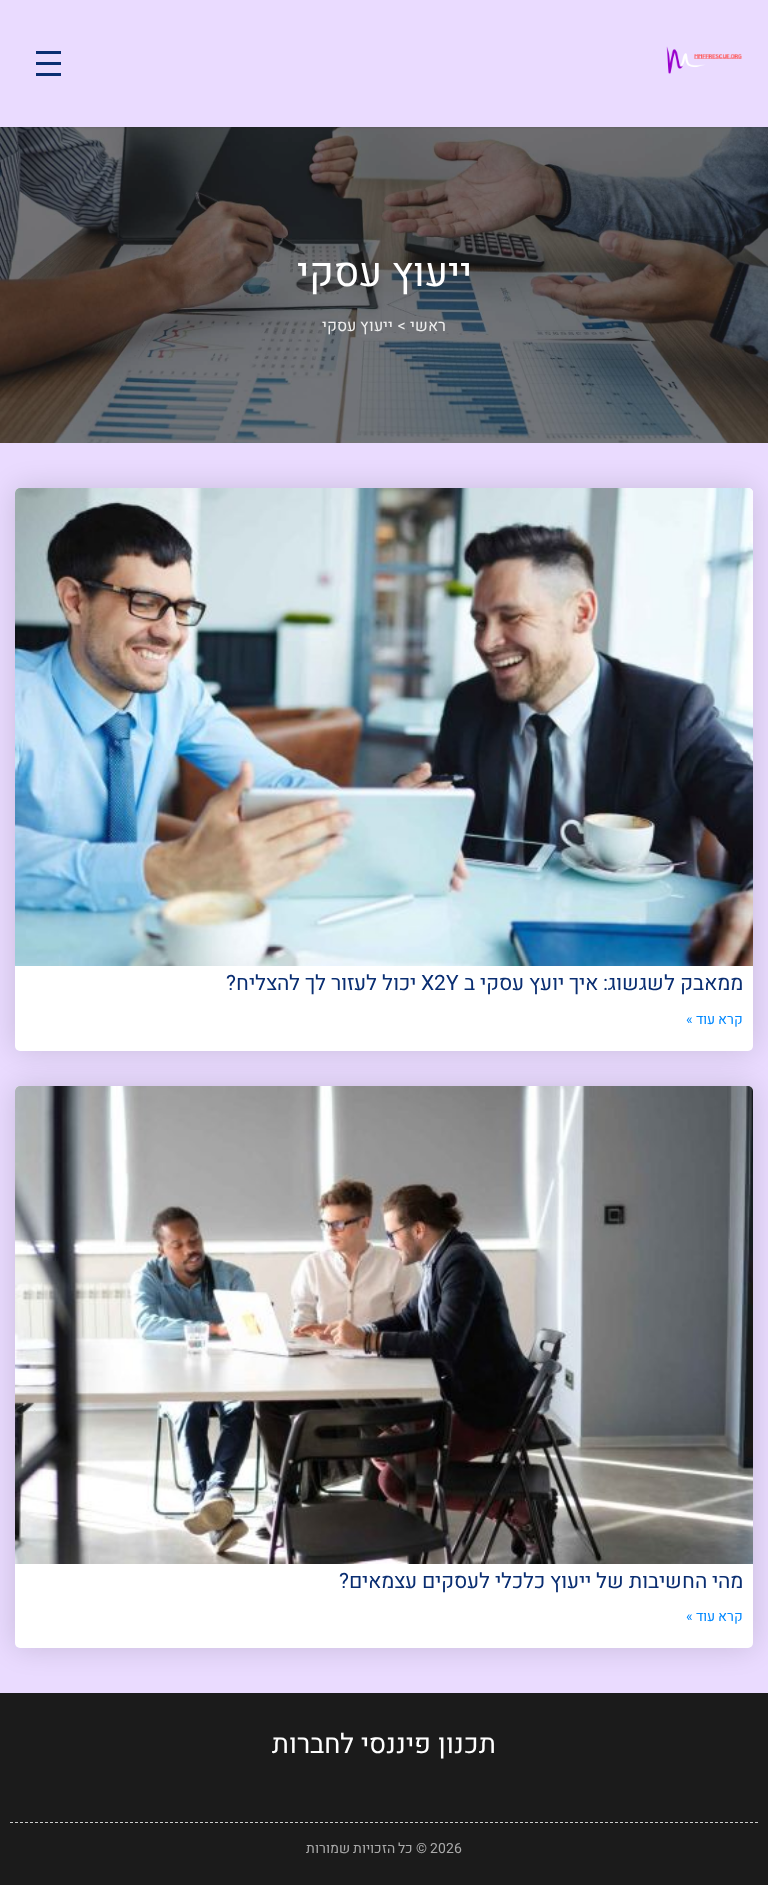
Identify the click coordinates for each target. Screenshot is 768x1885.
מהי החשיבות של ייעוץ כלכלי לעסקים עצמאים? (541, 1581)
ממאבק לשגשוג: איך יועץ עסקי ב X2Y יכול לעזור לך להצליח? (484, 983)
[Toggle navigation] (48, 63)
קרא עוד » (714, 1019)
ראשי (428, 326)
